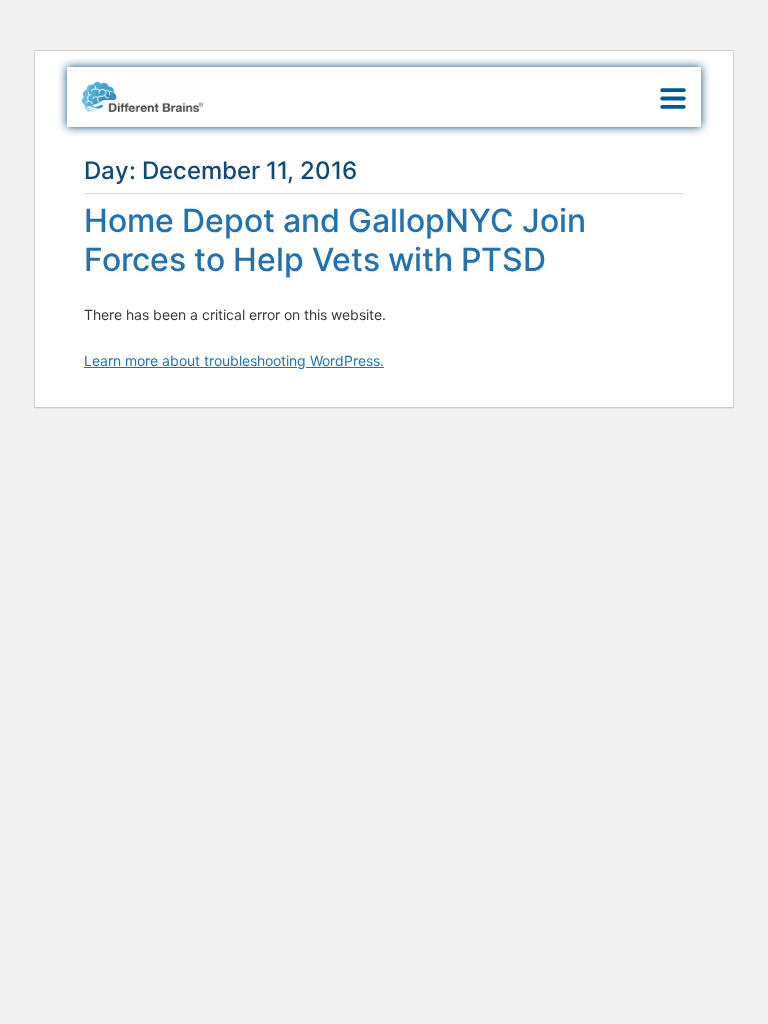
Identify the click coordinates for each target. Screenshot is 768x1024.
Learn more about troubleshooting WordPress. (234, 360)
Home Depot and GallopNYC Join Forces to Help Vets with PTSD (335, 239)
